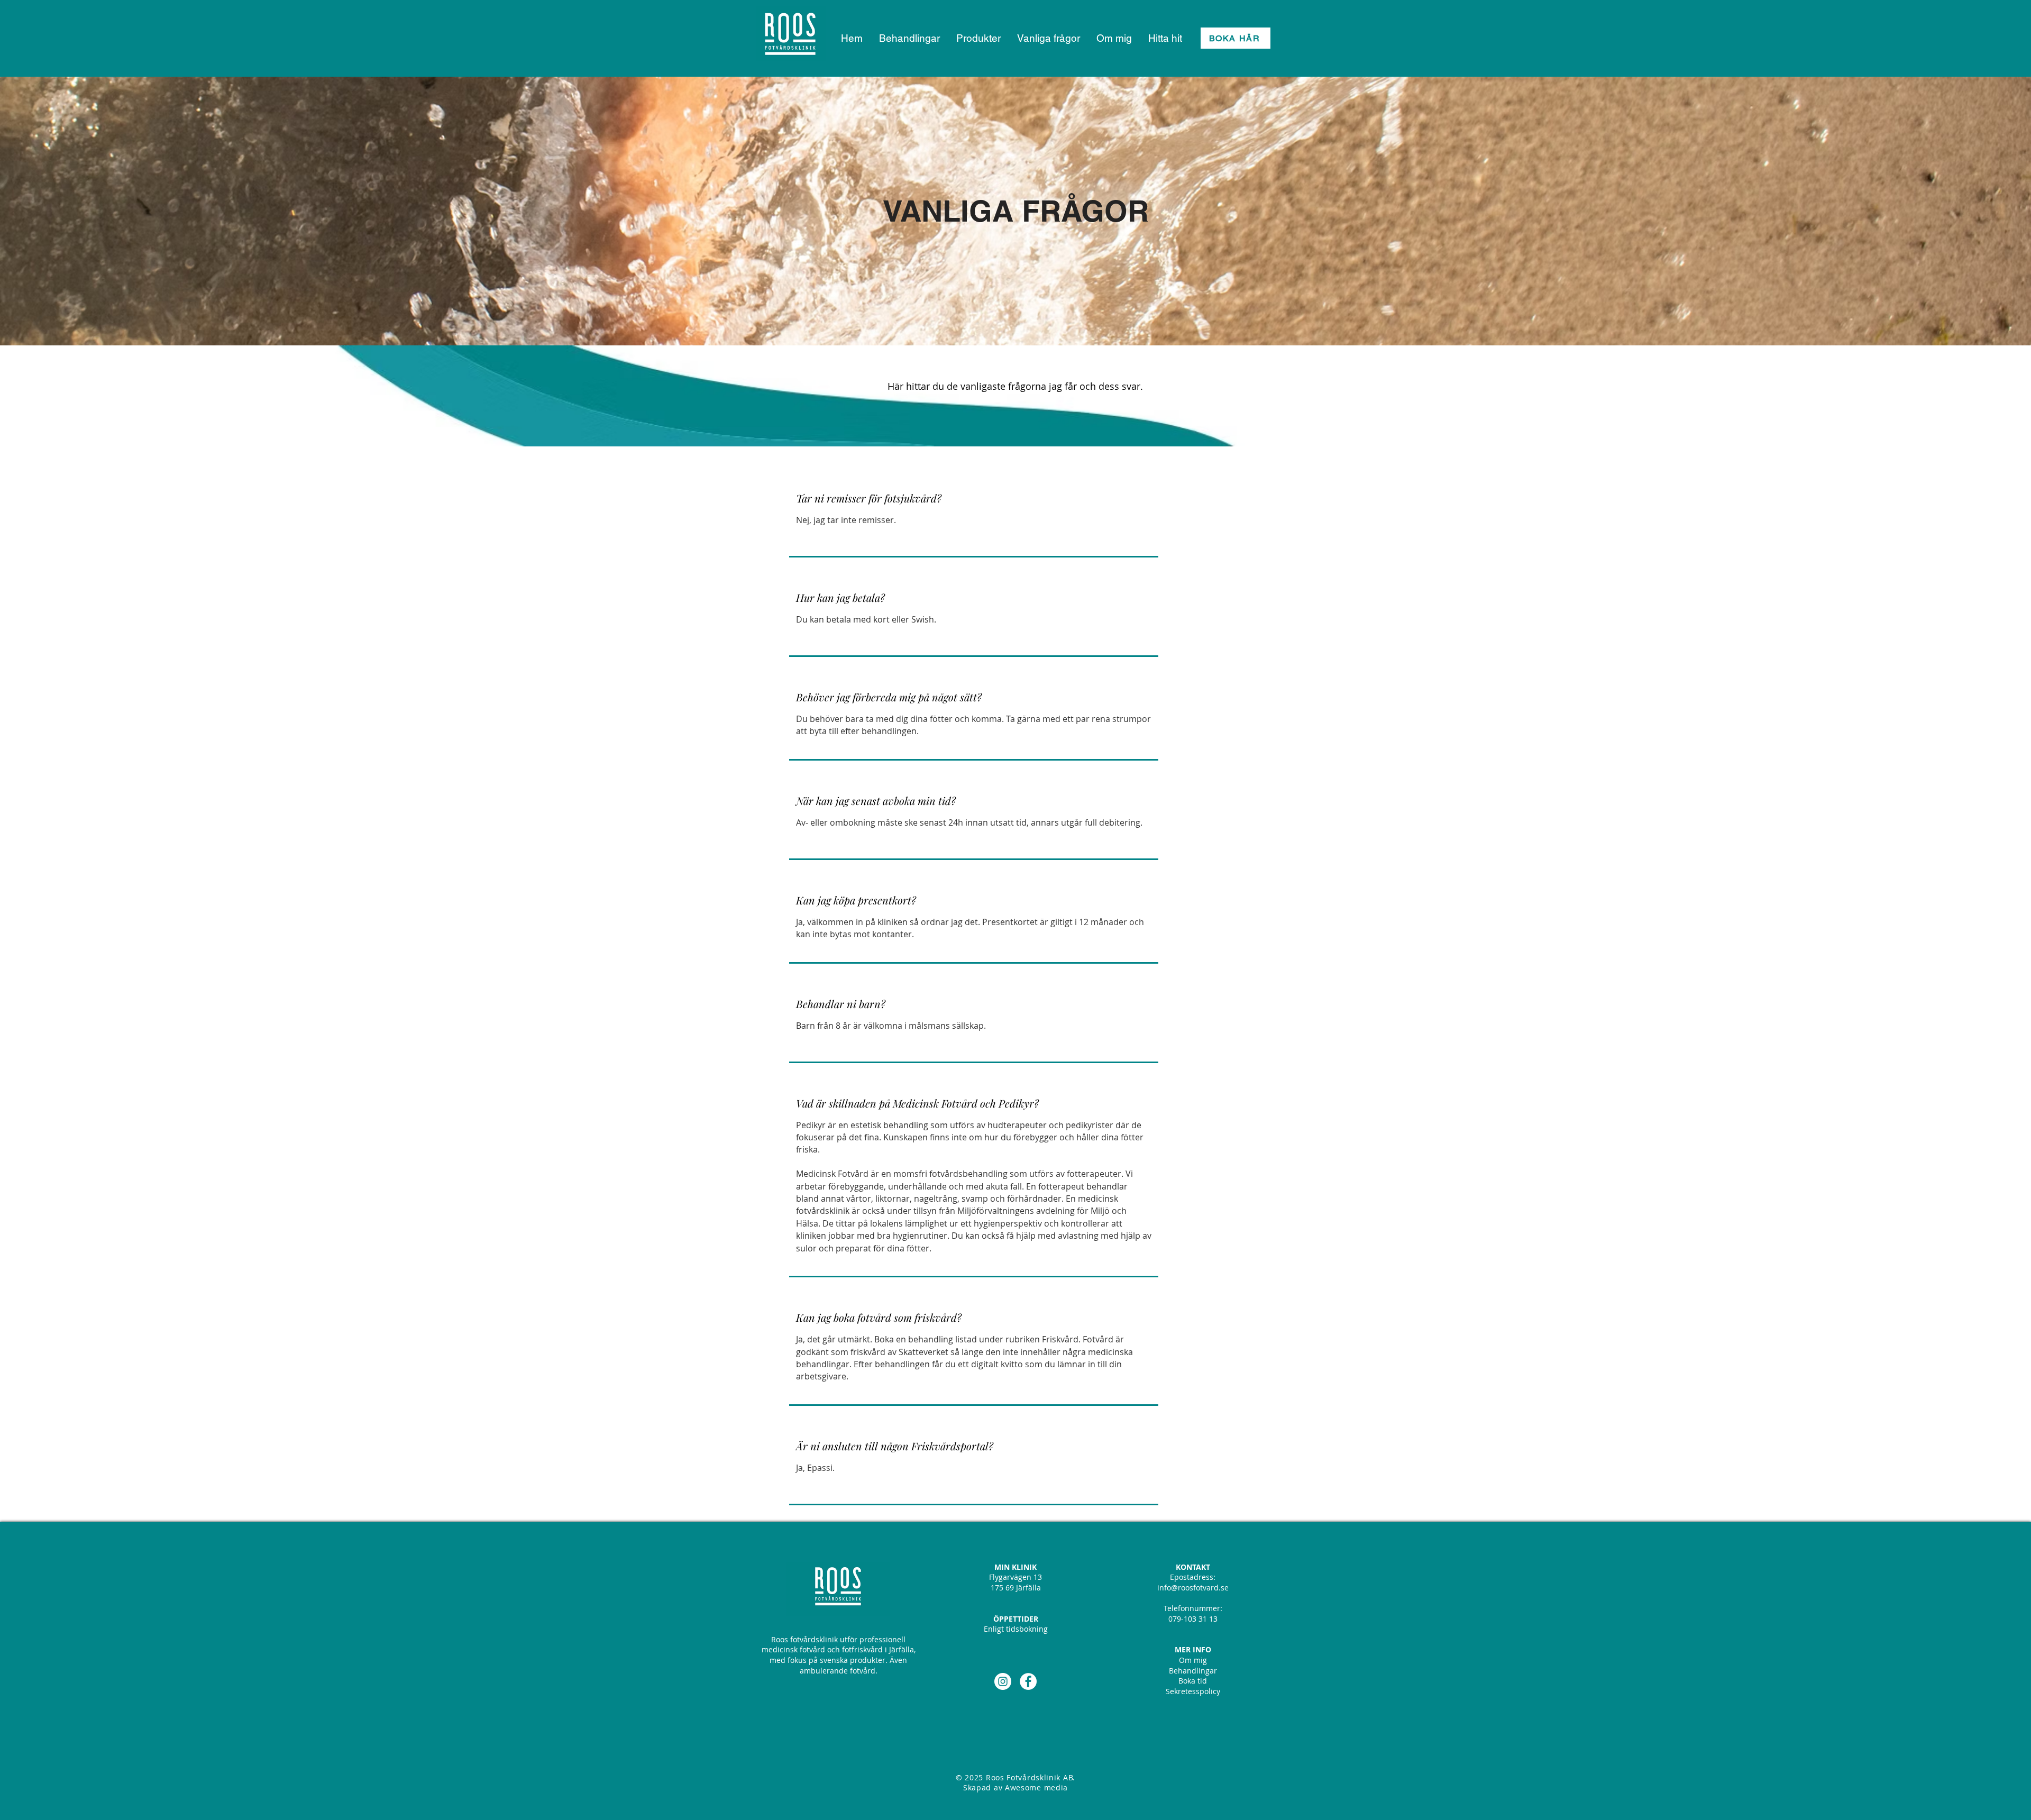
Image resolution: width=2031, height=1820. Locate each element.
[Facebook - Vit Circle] (1028, 1681)
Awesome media (1036, 1787)
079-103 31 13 (1193, 1619)
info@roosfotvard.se (1193, 1588)
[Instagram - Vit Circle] (1003, 1681)
